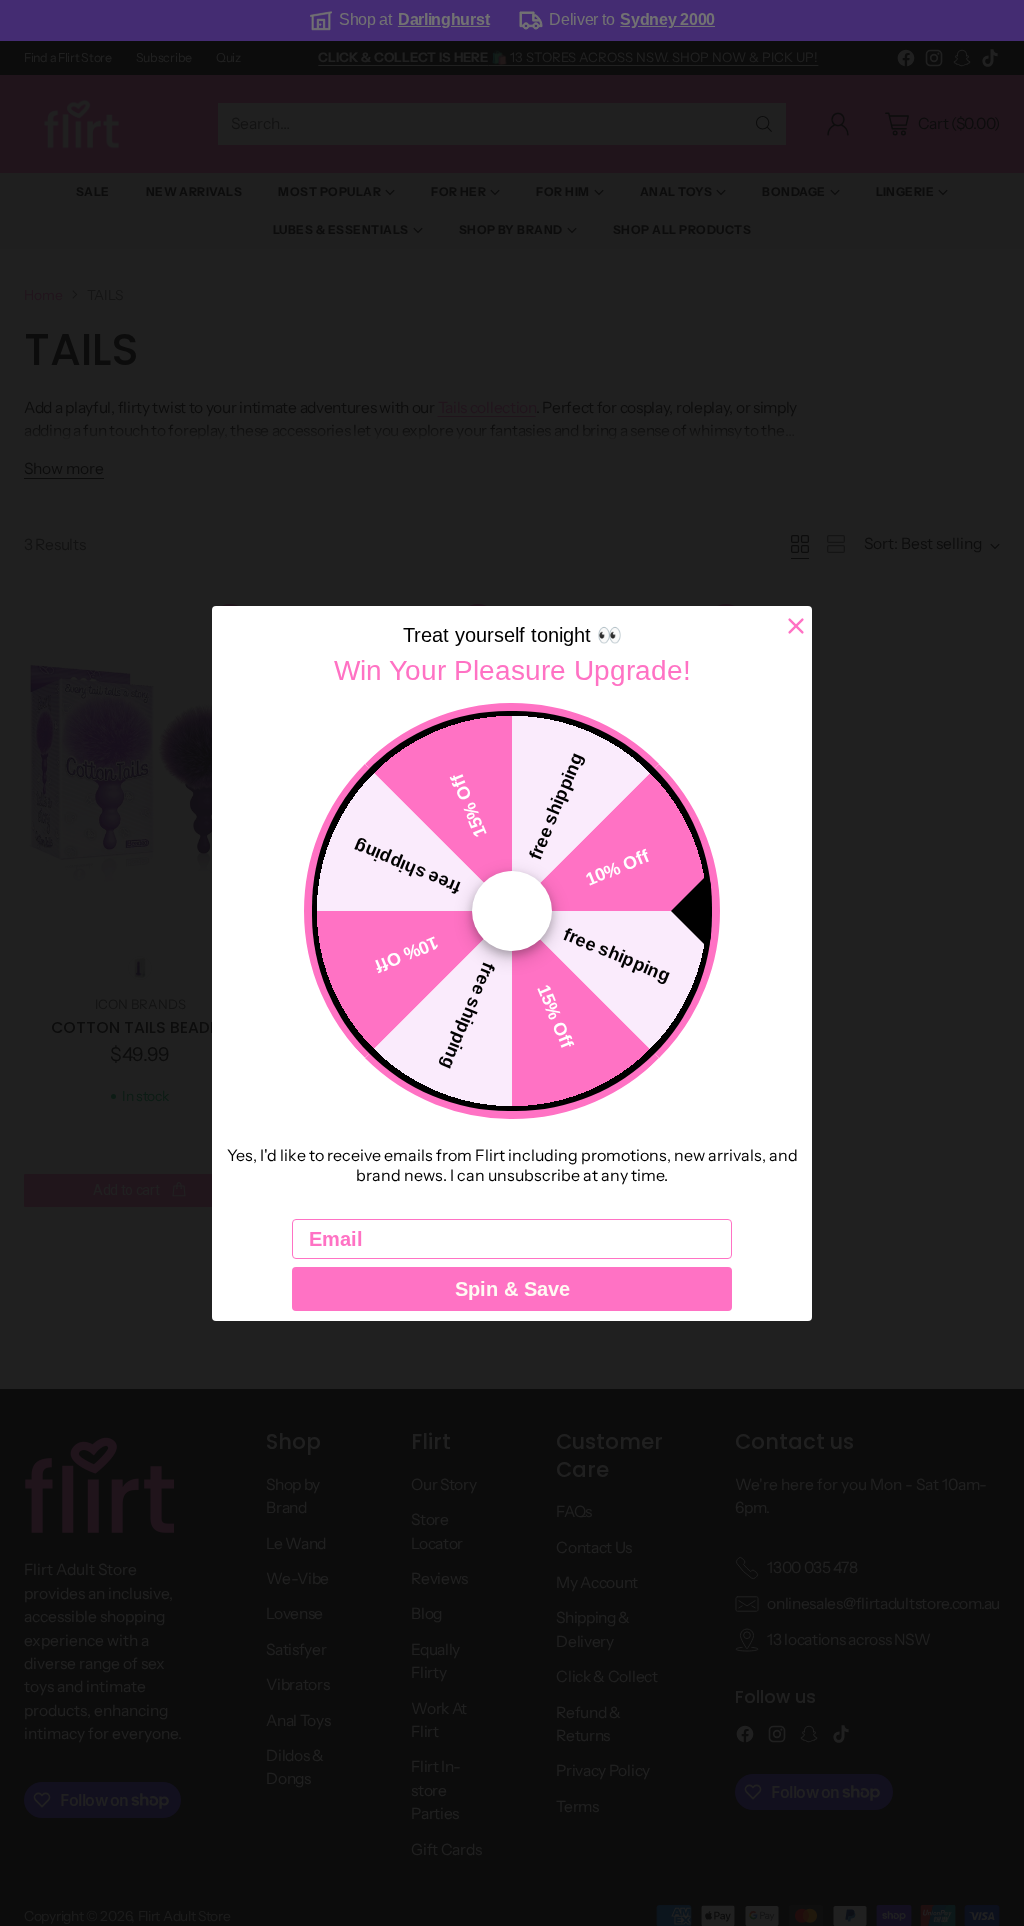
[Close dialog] (796, 626)
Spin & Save (512, 1289)
